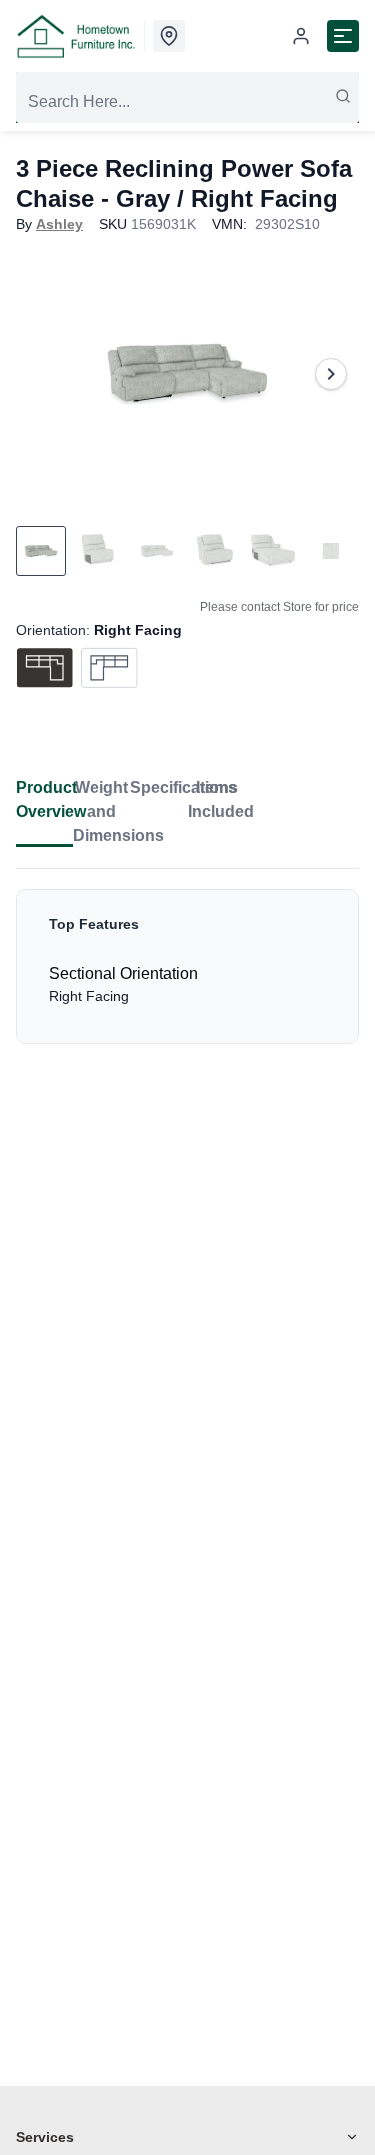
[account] (301, 36)
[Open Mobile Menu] (343, 36)
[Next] (331, 374)
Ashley (59, 224)
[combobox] (187, 102)
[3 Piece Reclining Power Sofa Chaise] (187, 373)
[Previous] (44, 374)
